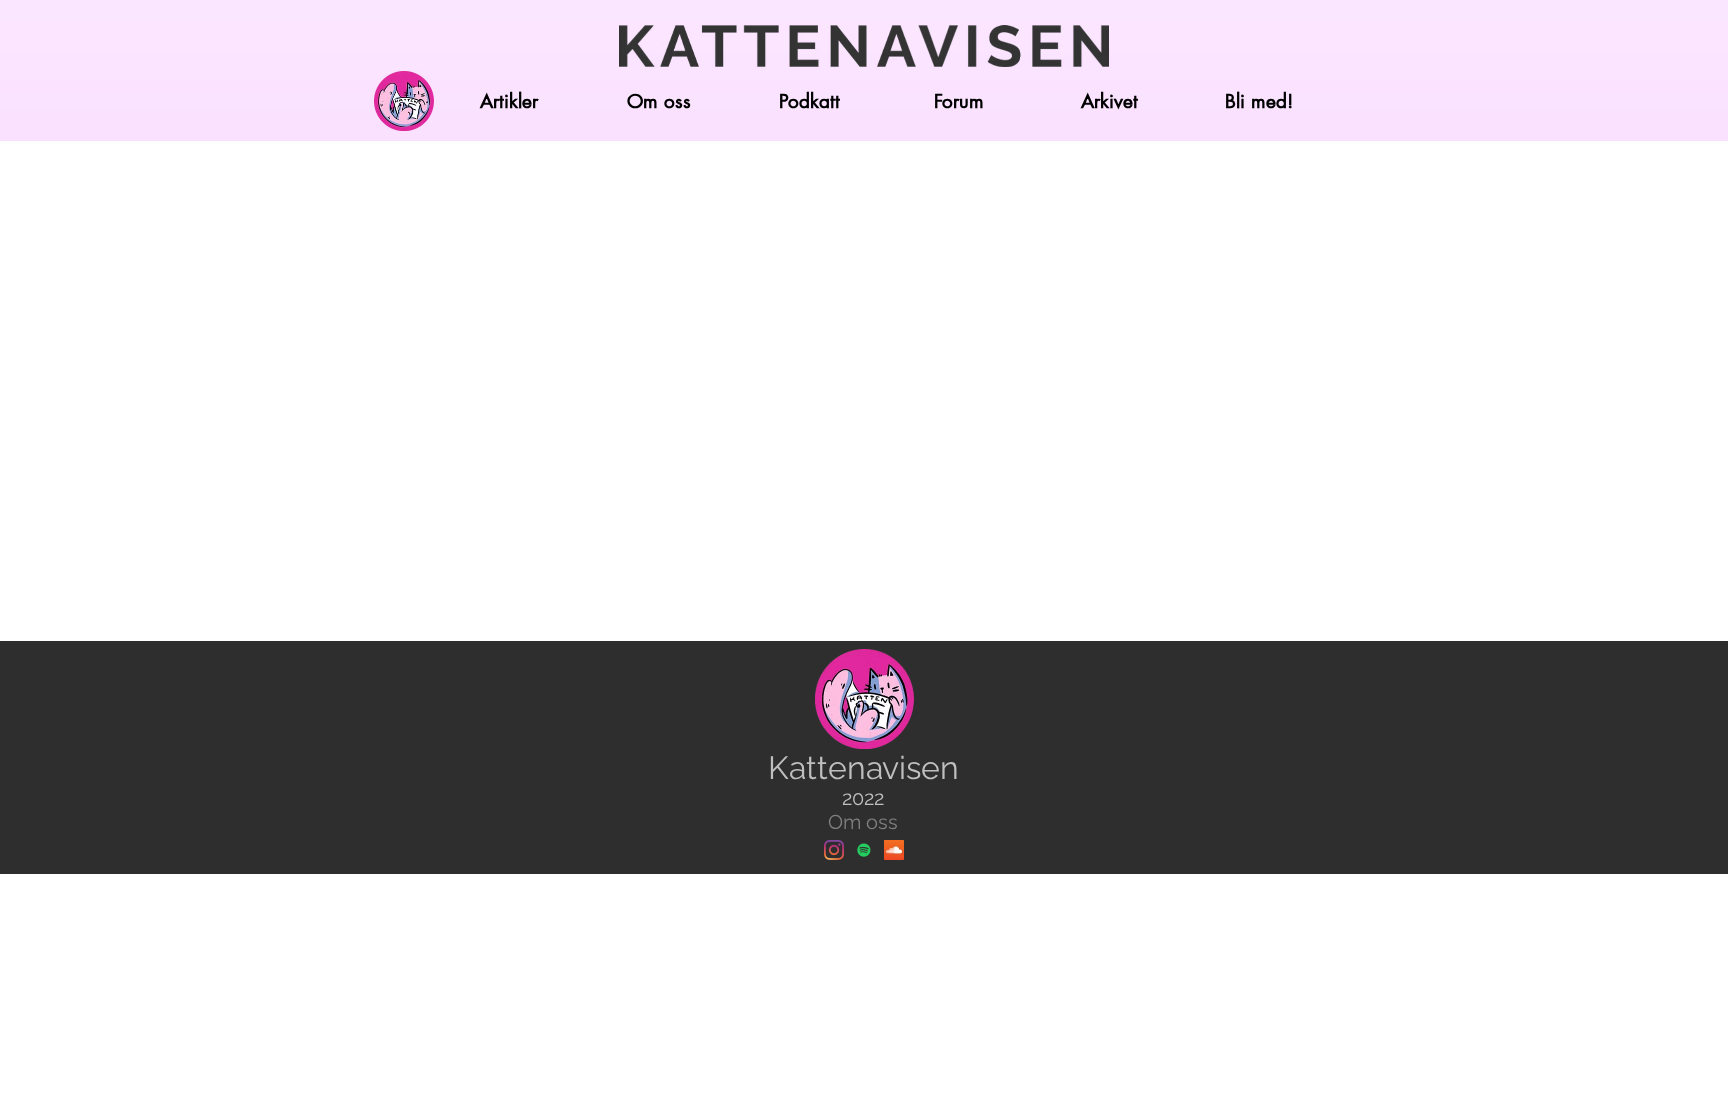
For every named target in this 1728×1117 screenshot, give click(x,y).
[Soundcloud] (894, 850)
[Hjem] (404, 101)
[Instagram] (834, 850)
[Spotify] (864, 850)
